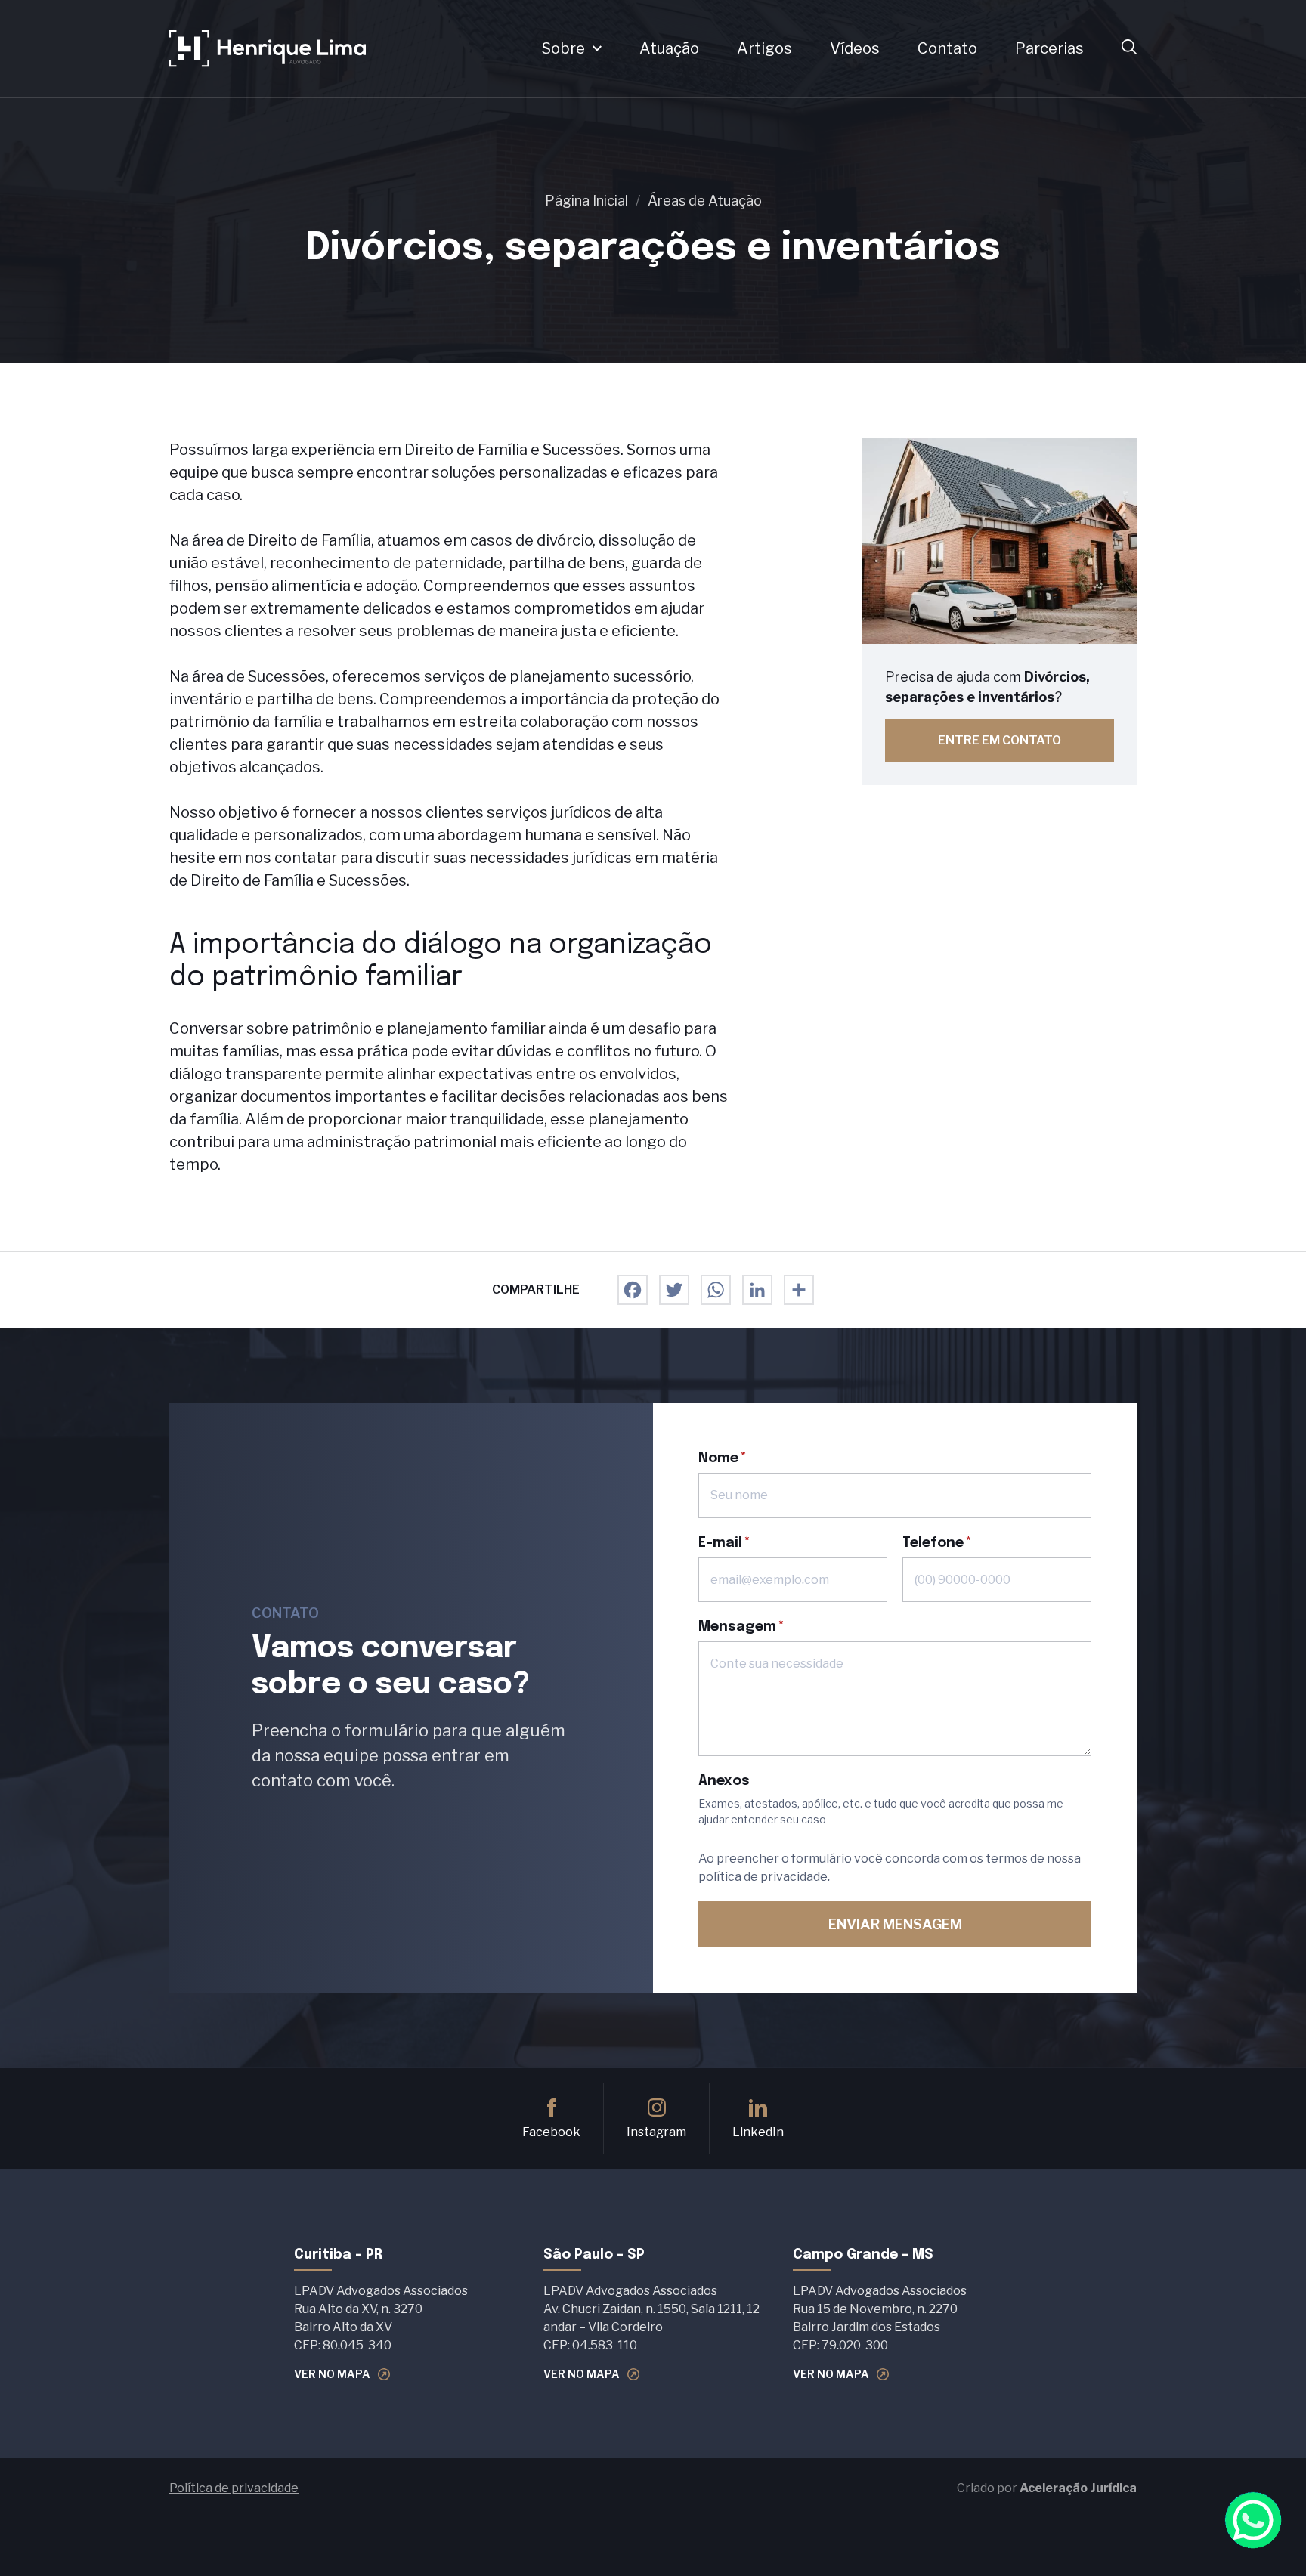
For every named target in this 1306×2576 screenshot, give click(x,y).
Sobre (563, 49)
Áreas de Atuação (705, 201)
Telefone (933, 1543)
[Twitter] (674, 1290)
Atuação (669, 49)
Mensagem (737, 1627)
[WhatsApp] (716, 1290)
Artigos (764, 49)
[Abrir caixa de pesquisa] (1129, 48)
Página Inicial (586, 201)
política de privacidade (763, 1877)
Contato (947, 49)
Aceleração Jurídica (1078, 2488)
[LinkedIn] (757, 1290)
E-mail (720, 1543)
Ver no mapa (332, 2374)
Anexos (724, 1781)
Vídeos (855, 49)
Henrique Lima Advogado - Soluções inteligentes (268, 49)
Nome (718, 1458)
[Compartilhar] (799, 1290)
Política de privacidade (234, 2488)
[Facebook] (633, 1290)
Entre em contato (1000, 740)
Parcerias (1049, 49)
